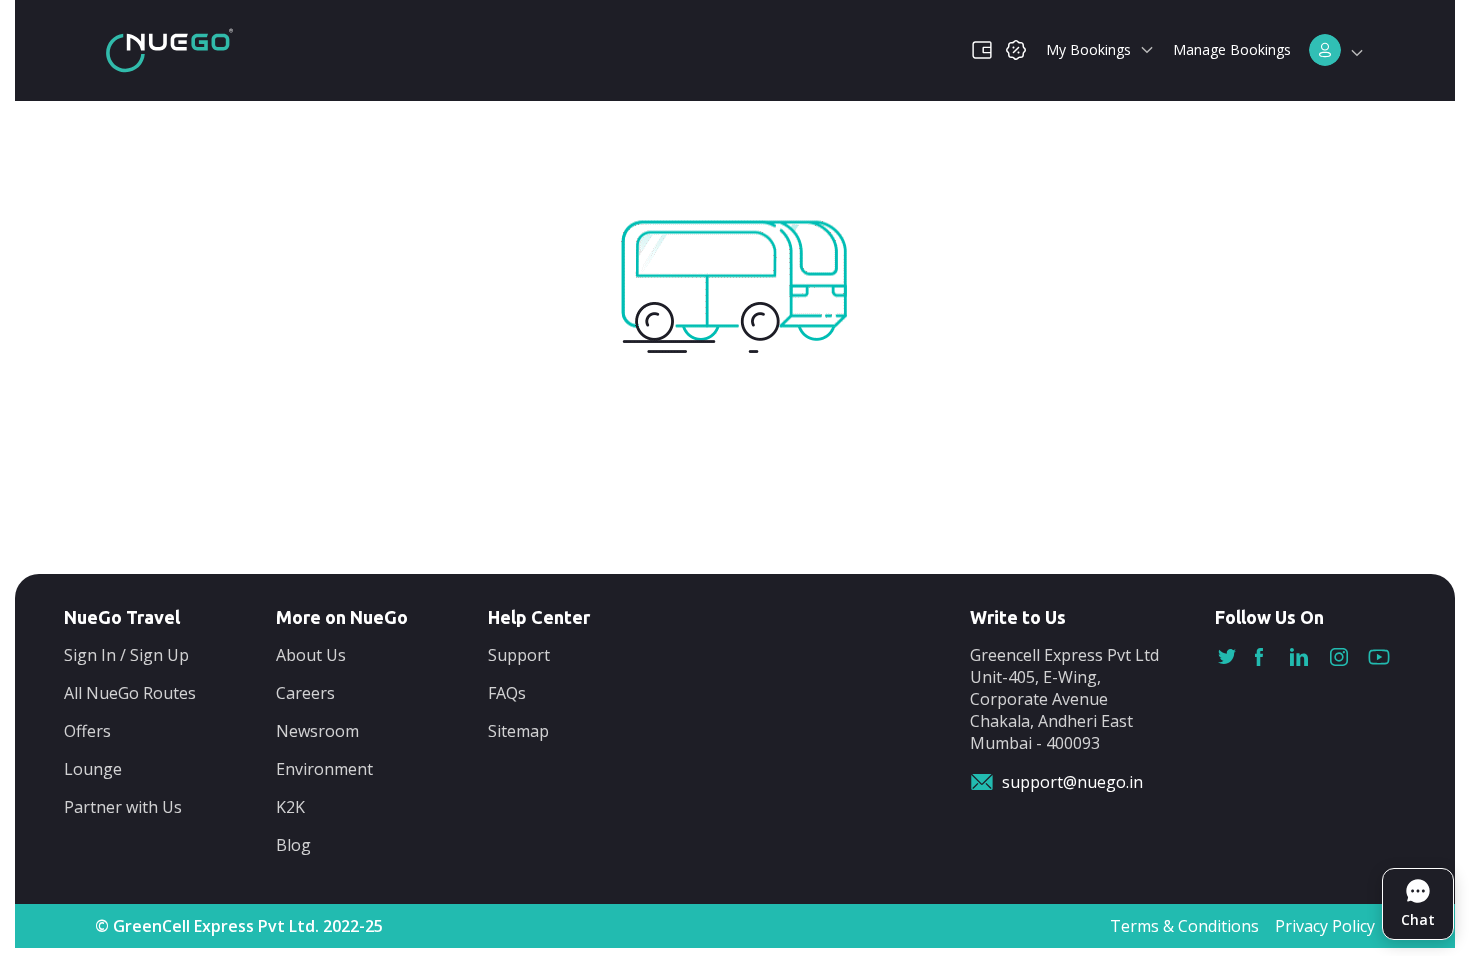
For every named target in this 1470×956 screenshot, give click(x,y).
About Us (311, 655)
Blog (293, 845)
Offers (87, 731)
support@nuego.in (1072, 782)
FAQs (507, 693)
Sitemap (518, 731)
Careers (305, 693)
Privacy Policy (1325, 926)
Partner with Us (123, 807)
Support (519, 655)
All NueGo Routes (130, 693)
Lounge (93, 769)
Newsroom (317, 731)
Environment (324, 769)
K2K (290, 807)
